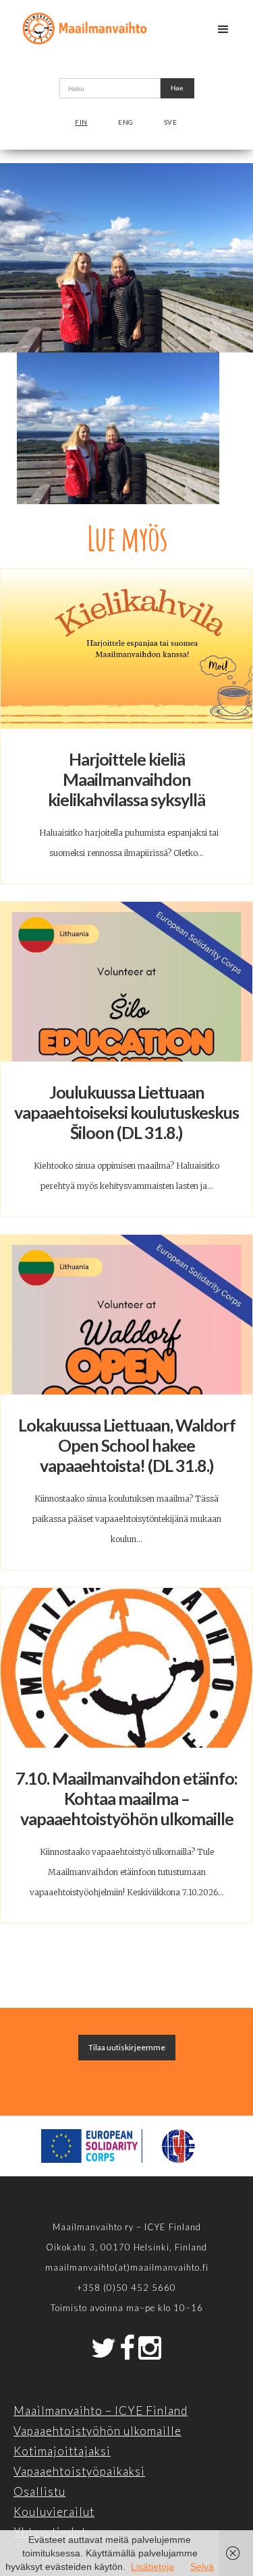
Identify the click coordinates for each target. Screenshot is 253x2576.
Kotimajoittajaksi (62, 2451)
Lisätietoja (152, 2567)
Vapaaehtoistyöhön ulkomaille (97, 2431)
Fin (81, 122)
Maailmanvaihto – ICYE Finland (101, 2411)
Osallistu (39, 2491)
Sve (171, 122)
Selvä (202, 2567)
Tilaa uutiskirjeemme (127, 2047)
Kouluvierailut (54, 2512)
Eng (126, 122)
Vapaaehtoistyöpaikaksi (79, 2471)
